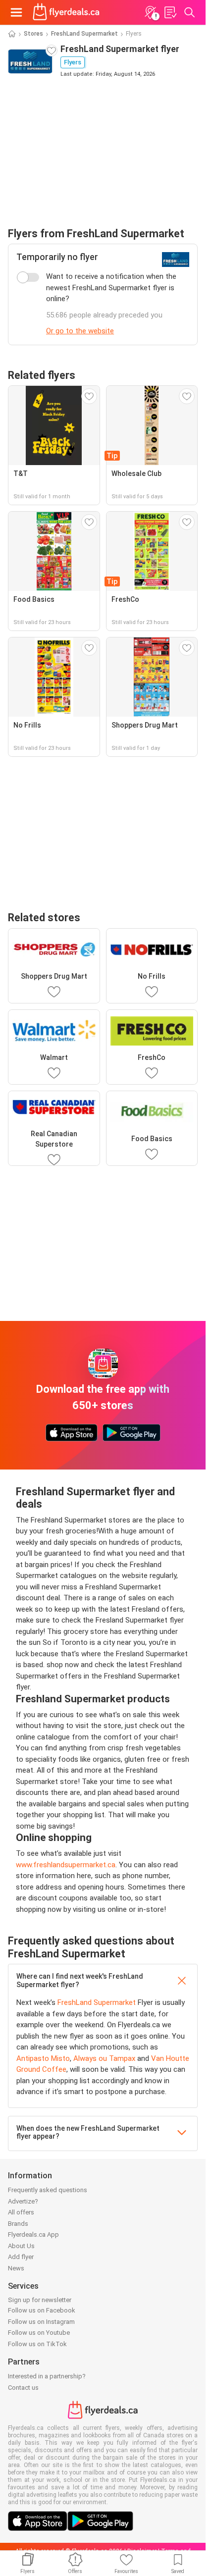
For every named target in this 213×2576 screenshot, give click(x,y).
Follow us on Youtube (39, 2333)
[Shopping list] (170, 12)
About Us (21, 2246)
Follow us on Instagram (41, 2322)
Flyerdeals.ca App (33, 2234)
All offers (21, 2212)
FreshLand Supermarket (84, 34)
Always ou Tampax (104, 2058)
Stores (33, 34)
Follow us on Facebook (42, 2310)
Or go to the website (80, 331)
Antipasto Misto (43, 2058)
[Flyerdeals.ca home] (66, 12)
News (16, 2268)
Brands (18, 2224)
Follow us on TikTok (37, 2344)
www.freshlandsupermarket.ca (66, 1865)
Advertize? (23, 2201)
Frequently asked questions (48, 2190)
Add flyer (21, 2257)
